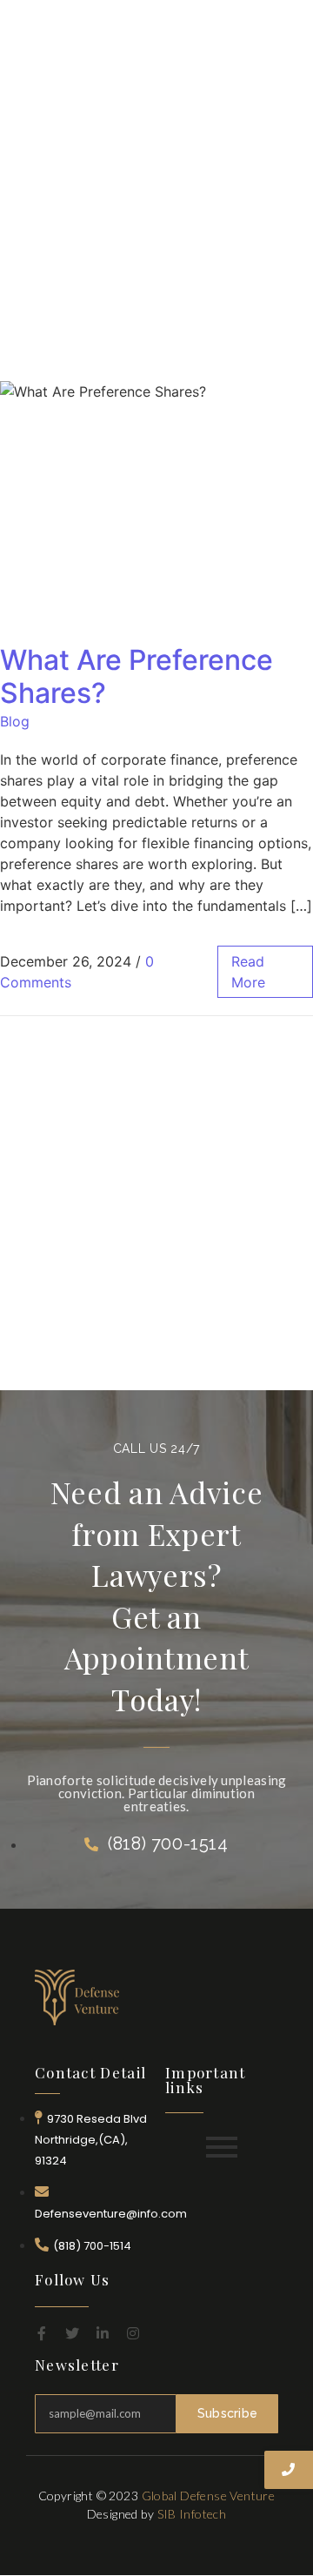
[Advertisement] (156, 174)
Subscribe (228, 2413)
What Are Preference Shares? (137, 676)
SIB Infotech (192, 2514)
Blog (15, 721)
